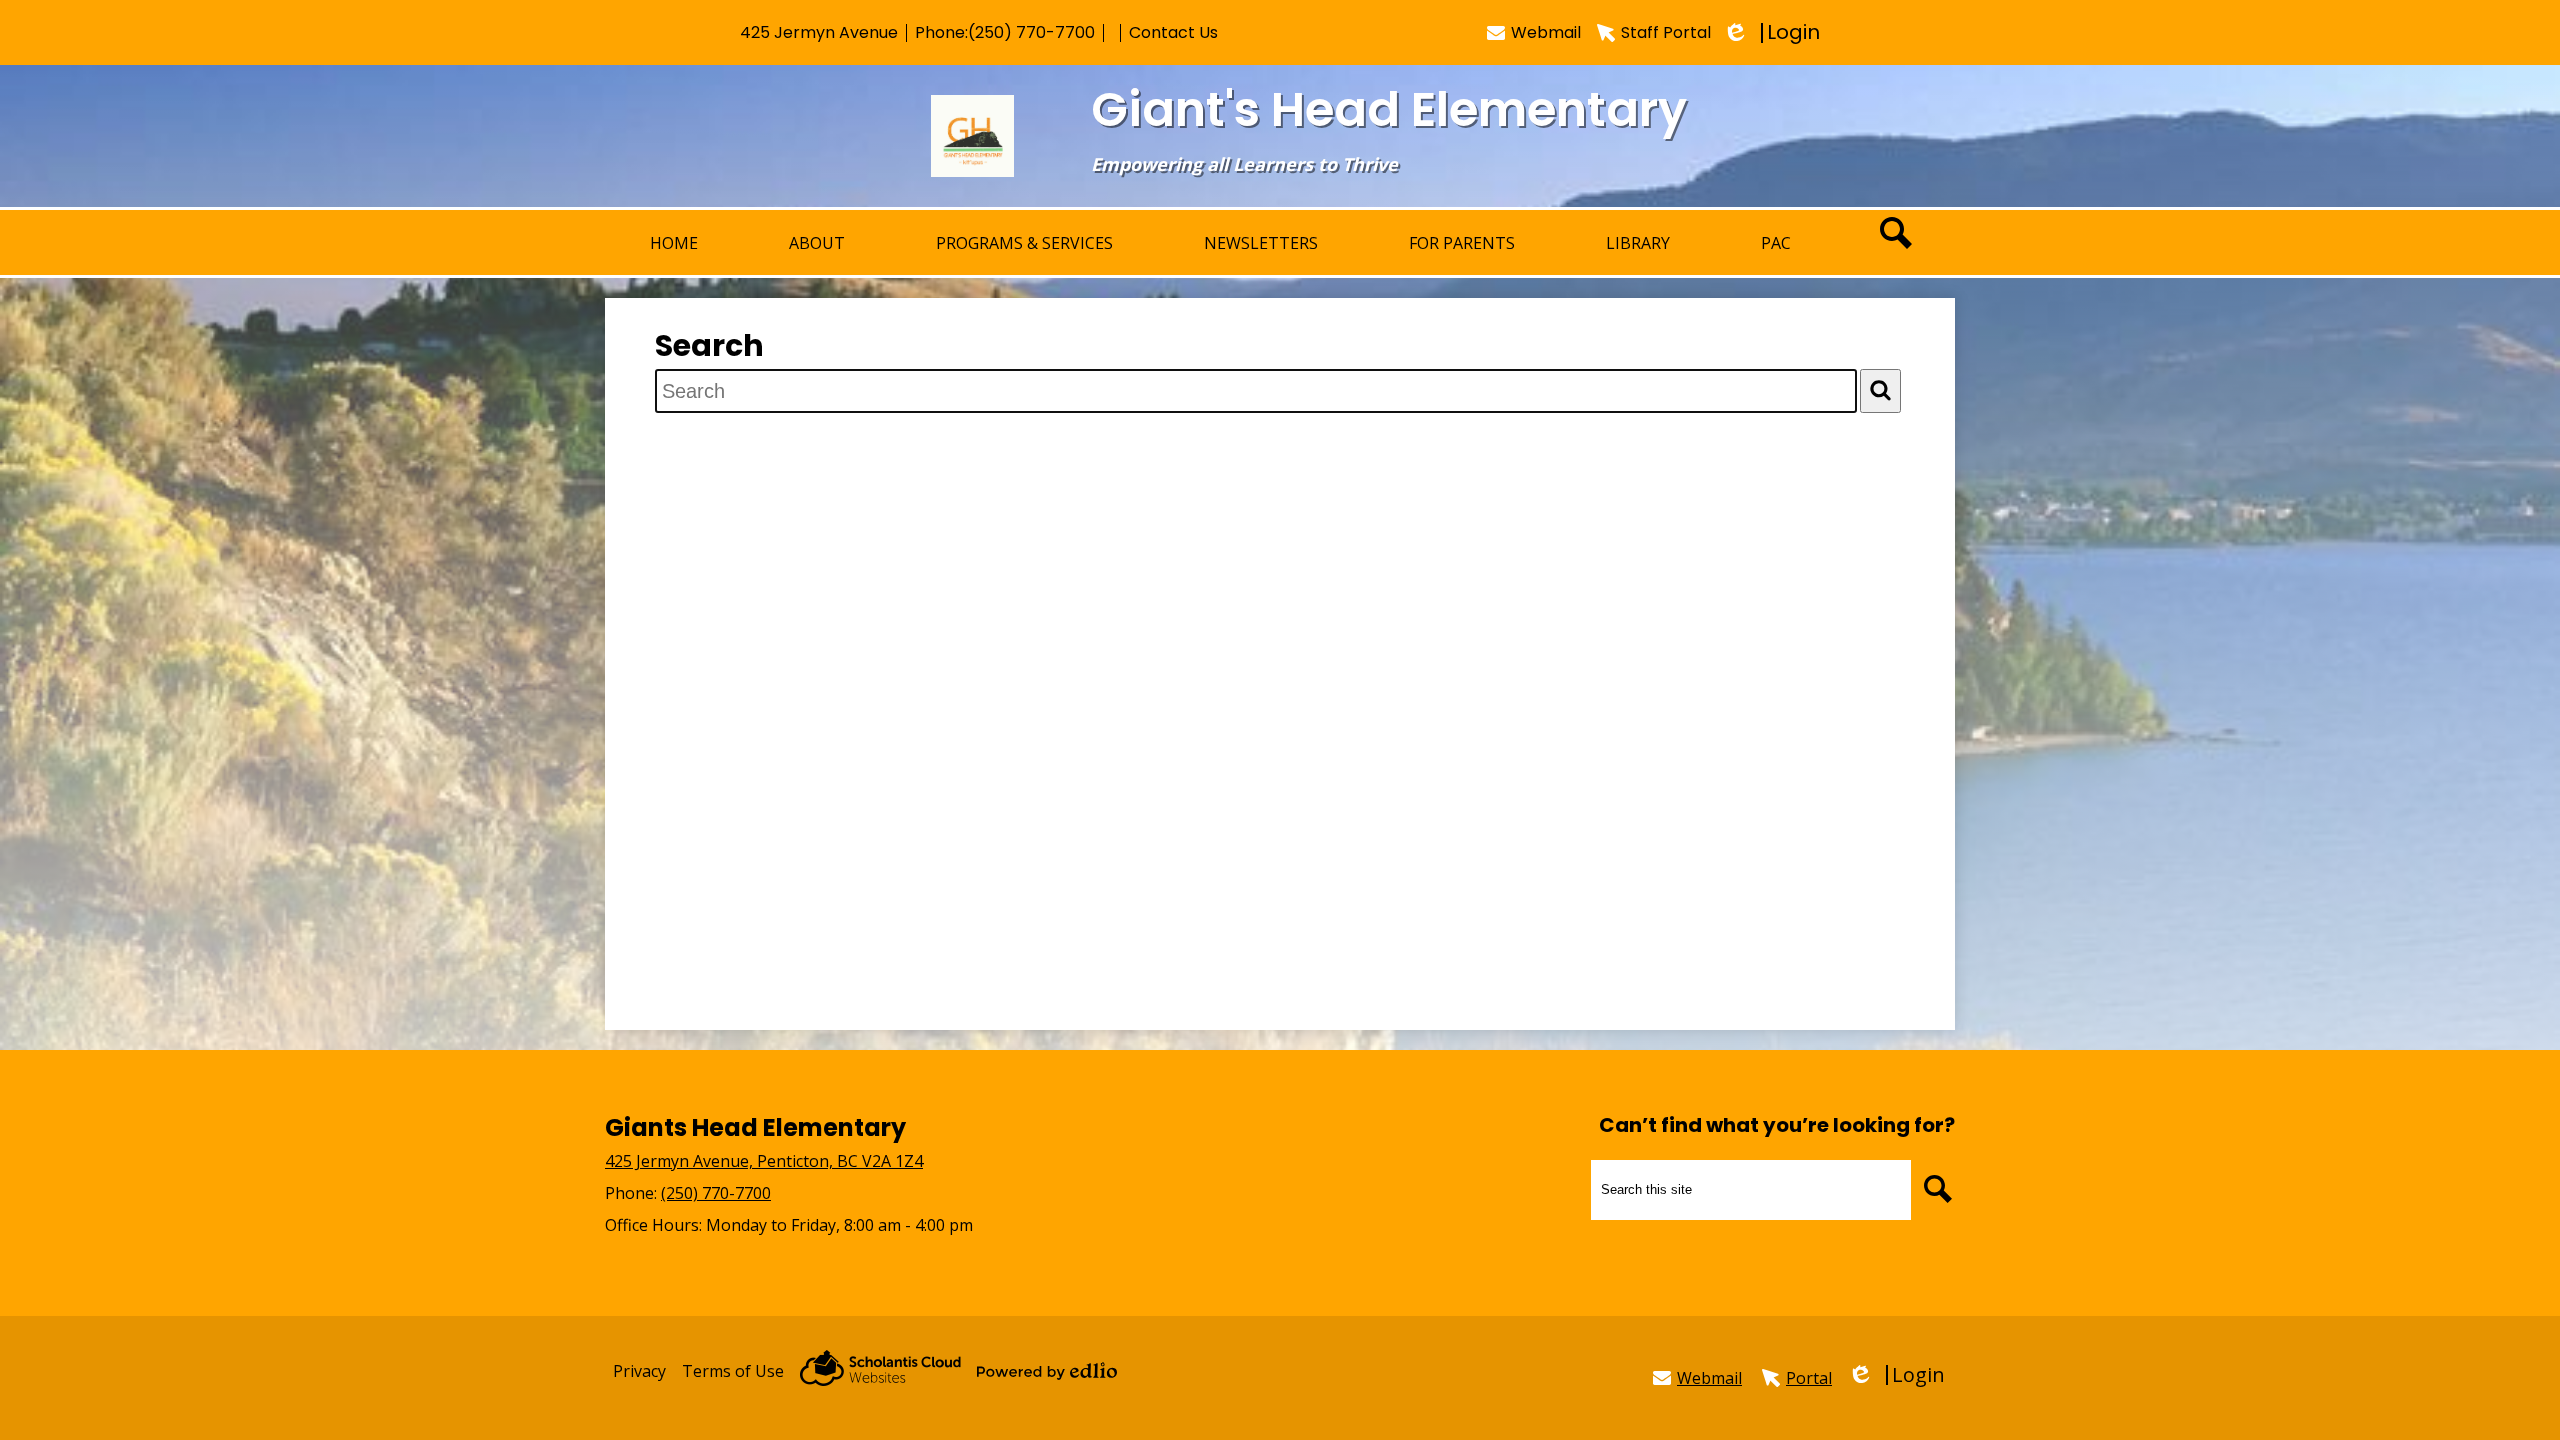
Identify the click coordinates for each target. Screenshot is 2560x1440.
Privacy (639, 1371)
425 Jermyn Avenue (819, 32)
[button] (817, 242)
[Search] (1880, 390)
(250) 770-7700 (1031, 32)
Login (1773, 32)
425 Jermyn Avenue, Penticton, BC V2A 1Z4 (764, 1161)
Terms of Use (733, 1371)
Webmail (1546, 32)
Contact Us (1173, 32)
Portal (1809, 1378)
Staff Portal (1666, 32)
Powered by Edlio (1047, 1371)
